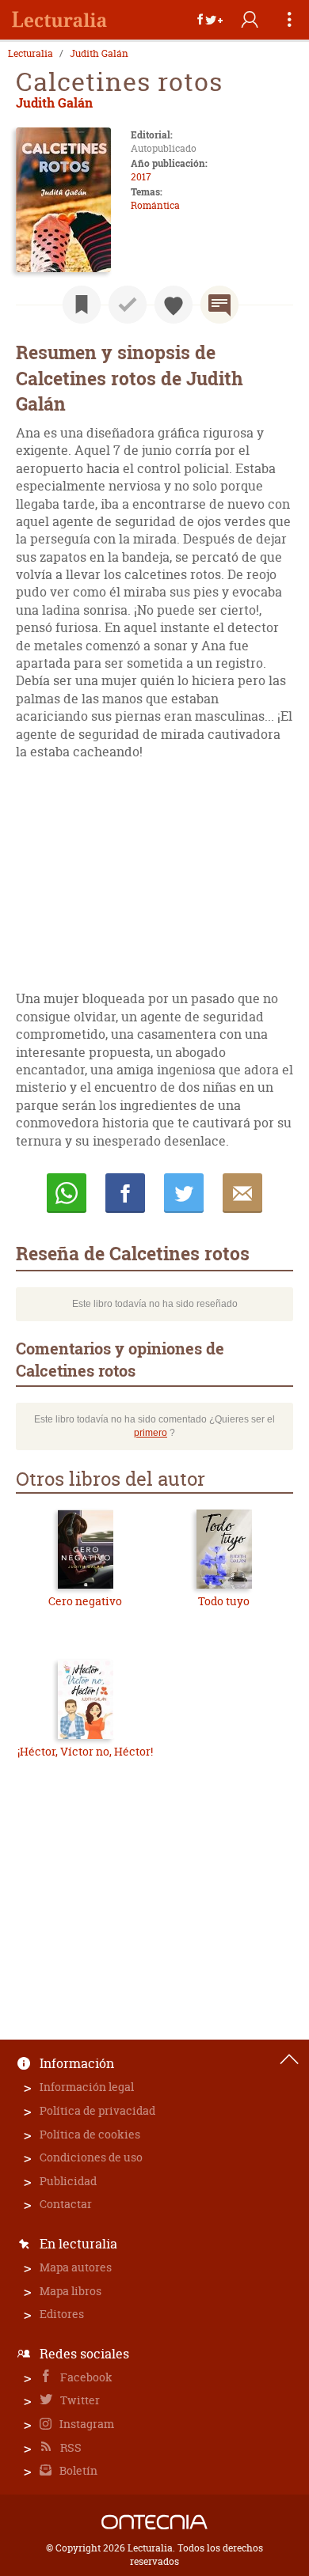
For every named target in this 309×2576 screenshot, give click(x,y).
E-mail (242, 1193)
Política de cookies (90, 2134)
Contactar (66, 2204)
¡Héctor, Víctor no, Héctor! (85, 1751)
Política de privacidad (97, 2110)
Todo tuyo (224, 1601)
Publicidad (68, 2181)
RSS (70, 2447)
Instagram (86, 2424)
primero (151, 1433)
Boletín (77, 2470)
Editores (62, 2314)
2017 (141, 177)
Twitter (79, 2400)
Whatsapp (67, 1193)
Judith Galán (99, 54)
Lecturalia (31, 54)
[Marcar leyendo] (82, 305)
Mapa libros (71, 2291)
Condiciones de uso (91, 2157)
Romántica (155, 205)
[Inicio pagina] (289, 2059)
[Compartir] (210, 20)
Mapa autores (76, 2267)
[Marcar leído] (128, 305)
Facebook (85, 2377)
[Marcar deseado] (174, 305)
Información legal (87, 2087)
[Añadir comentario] (219, 305)
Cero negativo (85, 1601)
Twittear (184, 1193)
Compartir (125, 1193)
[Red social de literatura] (59, 20)
